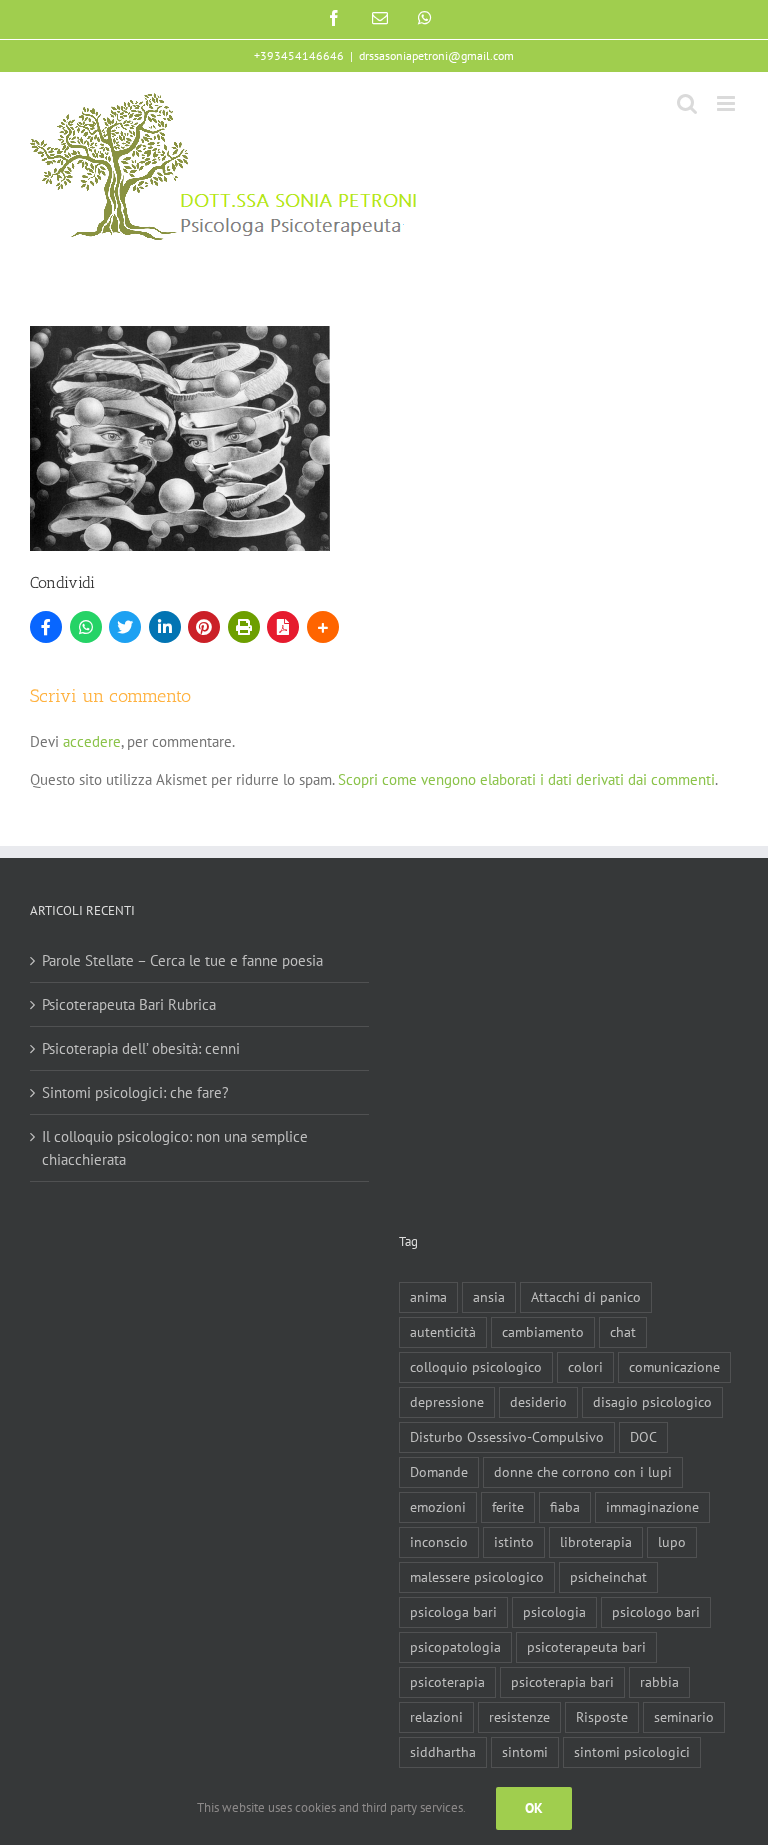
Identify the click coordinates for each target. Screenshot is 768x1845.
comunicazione (674, 1367)
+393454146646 (299, 55)
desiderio (538, 1402)
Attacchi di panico (586, 1297)
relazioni (436, 1717)
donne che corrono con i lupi (583, 1472)
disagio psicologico (652, 1402)
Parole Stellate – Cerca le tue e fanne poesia (182, 960)
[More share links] (323, 627)
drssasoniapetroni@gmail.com (436, 55)
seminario (684, 1717)
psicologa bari (453, 1612)
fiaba (565, 1507)
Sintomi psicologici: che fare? (135, 1092)
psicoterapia (447, 1682)
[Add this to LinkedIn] (165, 627)
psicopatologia (455, 1647)
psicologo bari (656, 1612)
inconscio (439, 1542)
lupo (672, 1542)
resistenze (519, 1717)
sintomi (525, 1752)
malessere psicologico (477, 1577)
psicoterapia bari (562, 1682)
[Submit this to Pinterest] (204, 627)
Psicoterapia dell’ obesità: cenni (141, 1048)
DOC (643, 1437)
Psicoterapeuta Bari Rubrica (129, 1004)
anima (428, 1297)
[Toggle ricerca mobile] (687, 103)
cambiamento (543, 1332)
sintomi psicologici (632, 1752)
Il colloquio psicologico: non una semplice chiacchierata (175, 1148)
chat (623, 1332)
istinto (514, 1542)
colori (585, 1367)
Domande (439, 1472)
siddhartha (443, 1752)
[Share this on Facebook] (46, 627)
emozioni (438, 1507)
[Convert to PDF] (283, 627)
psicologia (554, 1612)
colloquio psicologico (476, 1367)
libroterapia (596, 1542)
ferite (508, 1507)
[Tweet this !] (125, 627)
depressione (447, 1402)
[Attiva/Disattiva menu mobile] (727, 103)
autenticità (443, 1332)
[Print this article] (244, 627)
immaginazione (652, 1507)
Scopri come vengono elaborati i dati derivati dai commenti (526, 779)
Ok (534, 1808)
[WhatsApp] (86, 627)
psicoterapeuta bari (586, 1647)
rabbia (659, 1682)
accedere (92, 741)
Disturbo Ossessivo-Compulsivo (507, 1437)
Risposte (602, 1717)
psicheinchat (608, 1577)
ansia (489, 1297)
